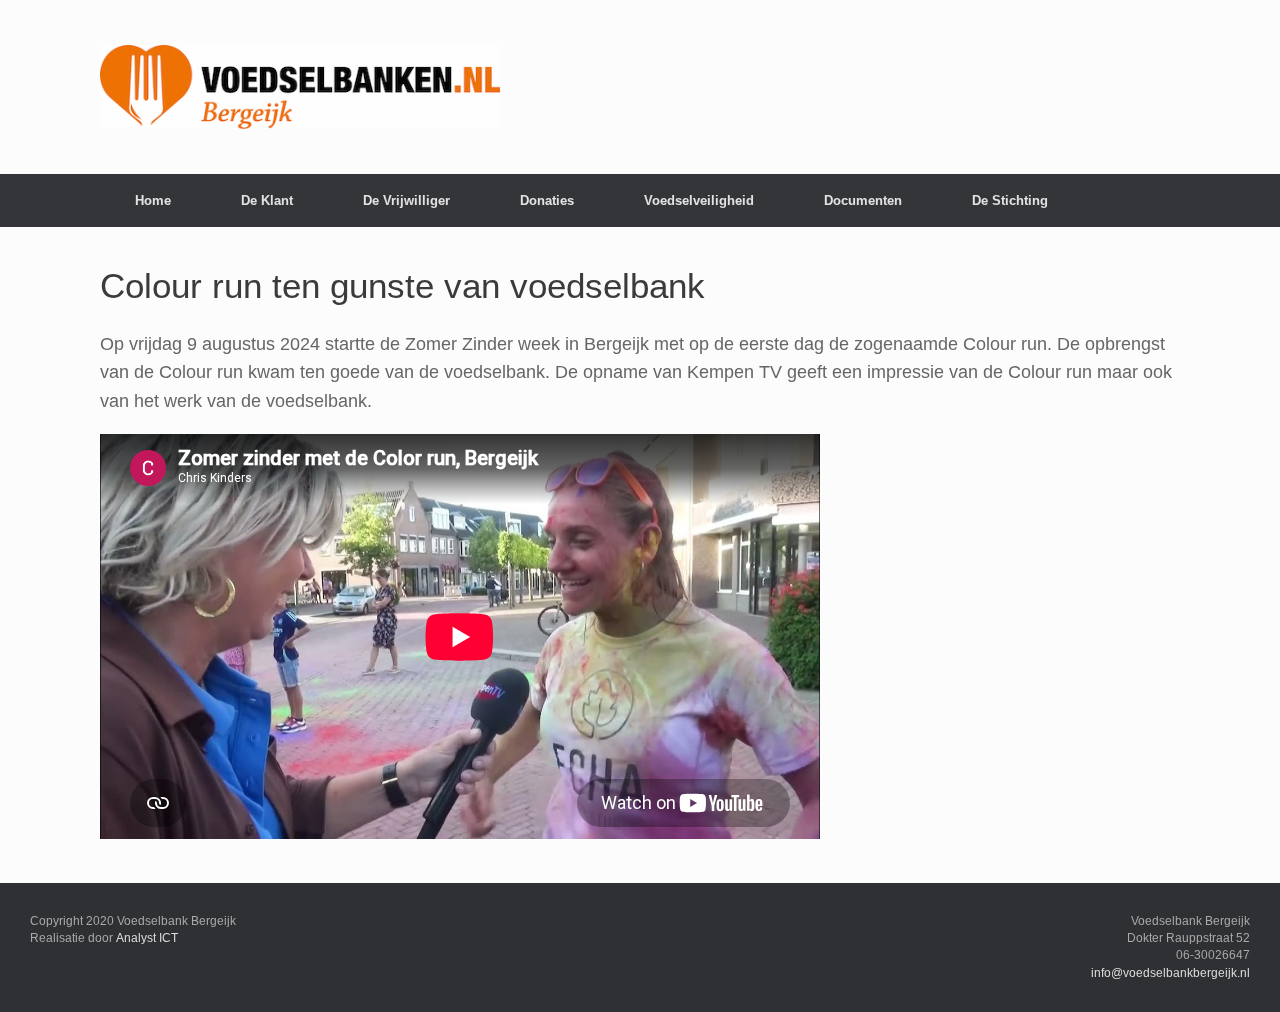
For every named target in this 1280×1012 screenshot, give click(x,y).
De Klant (267, 200)
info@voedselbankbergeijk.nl (1170, 973)
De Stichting (1010, 200)
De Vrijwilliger (406, 200)
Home (153, 200)
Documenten (863, 200)
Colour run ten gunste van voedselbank (402, 285)
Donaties (547, 200)
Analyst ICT (147, 938)
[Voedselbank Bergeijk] (300, 87)
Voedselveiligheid (699, 200)
